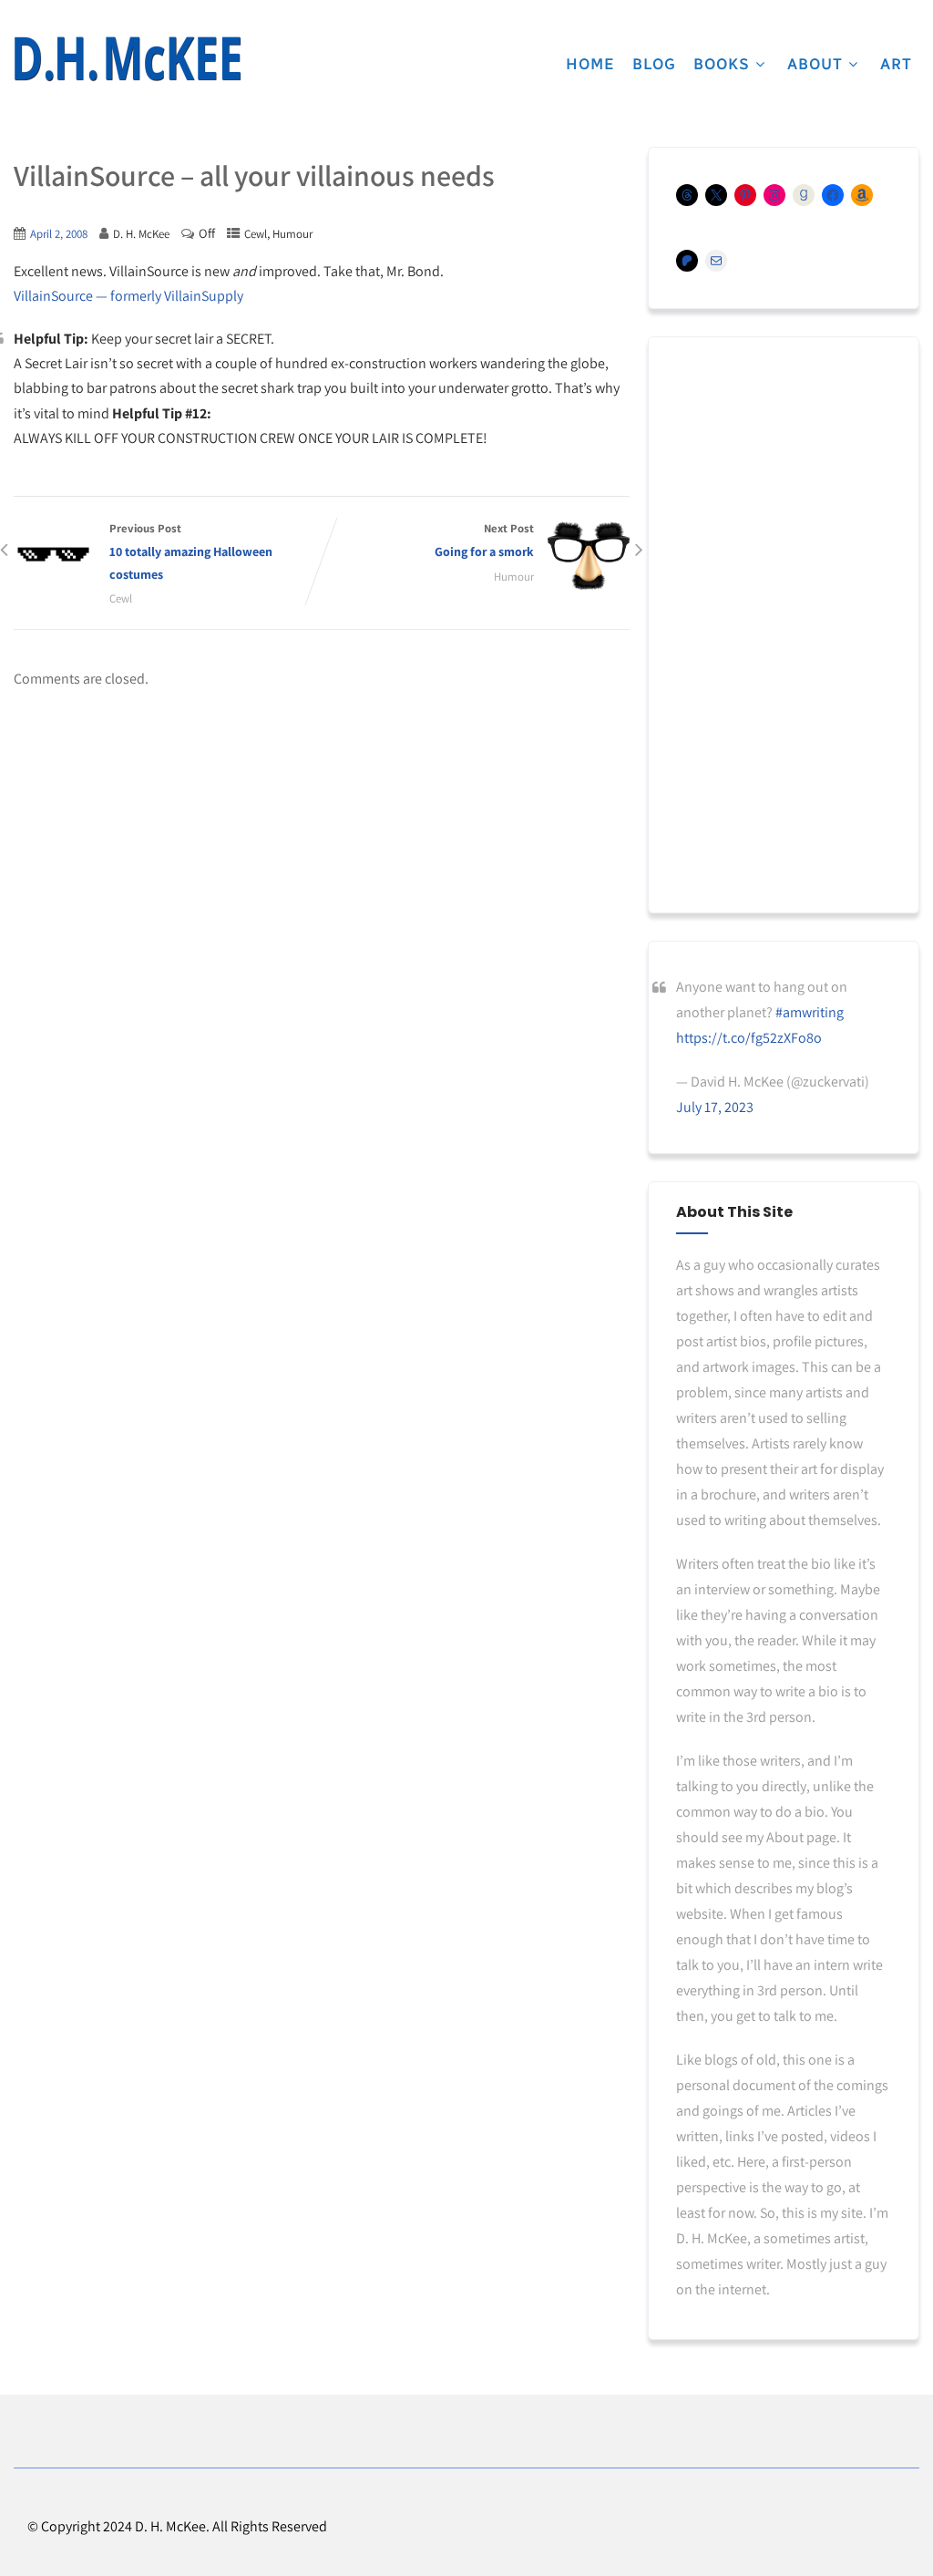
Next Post (484, 540)
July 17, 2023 (715, 1107)
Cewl (256, 234)
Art (896, 64)
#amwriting (810, 1012)
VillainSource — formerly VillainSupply (128, 296)
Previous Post (191, 551)
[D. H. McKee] (128, 59)
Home (590, 64)
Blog (654, 64)
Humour (292, 234)
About (815, 64)
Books (722, 64)
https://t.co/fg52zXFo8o (749, 1038)
